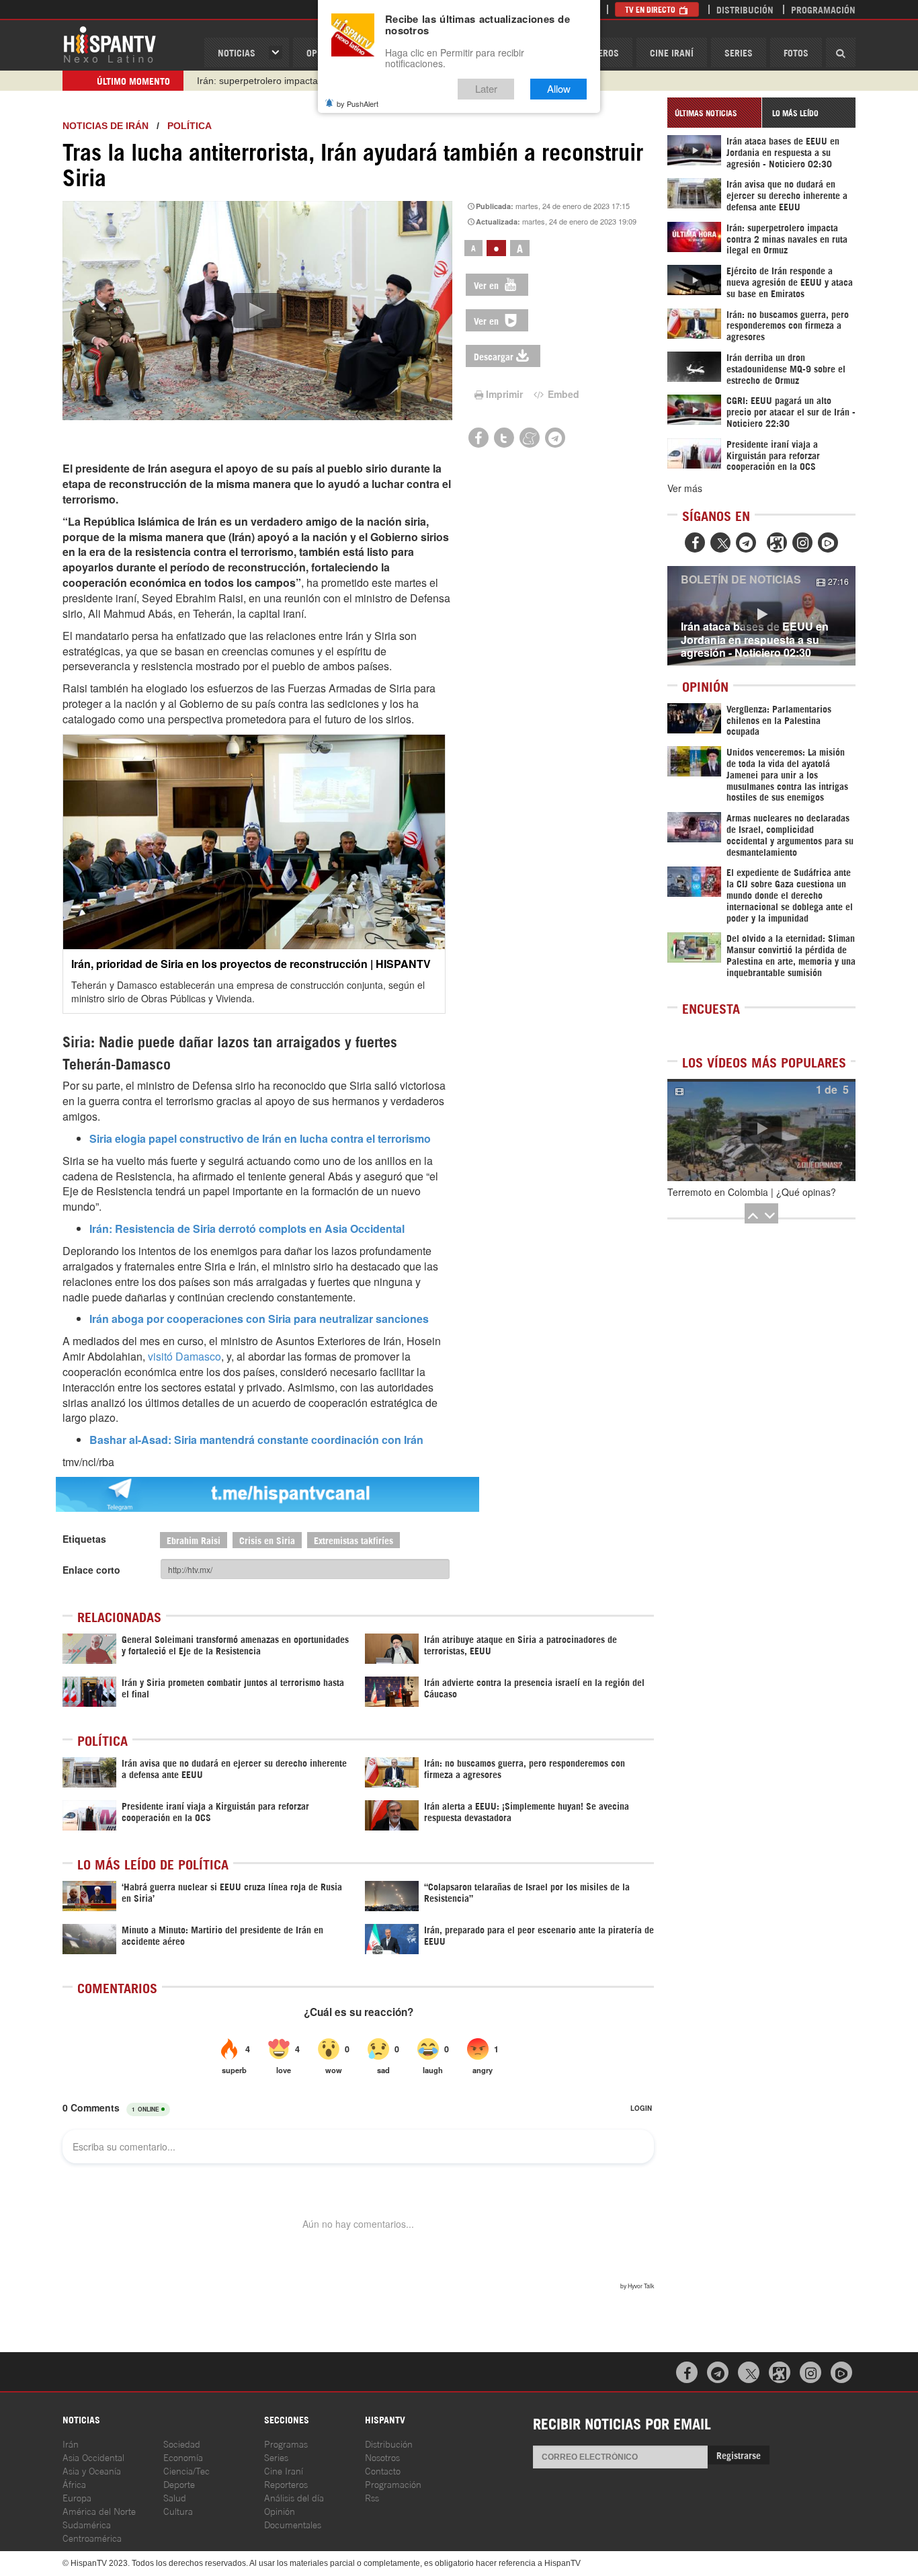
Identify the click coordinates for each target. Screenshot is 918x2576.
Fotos (796, 52)
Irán (71, 2443)
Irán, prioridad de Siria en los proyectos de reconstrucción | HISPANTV (251, 964)
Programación (823, 9)
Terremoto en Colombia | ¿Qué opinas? (752, 1192)
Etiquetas (84, 1539)
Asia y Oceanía (92, 2470)
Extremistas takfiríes (353, 1540)
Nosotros (382, 2457)
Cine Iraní (672, 52)
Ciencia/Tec (186, 2470)
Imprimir (504, 394)
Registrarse (739, 2455)
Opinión (280, 2510)
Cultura (178, 2510)
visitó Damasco (184, 1356)
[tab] (714, 113)
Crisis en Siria (267, 1540)
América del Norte (99, 2510)
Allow (559, 89)
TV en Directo (651, 9)
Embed (562, 394)
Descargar (494, 356)
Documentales (293, 2524)
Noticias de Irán (106, 126)
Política (190, 126)
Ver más (685, 488)
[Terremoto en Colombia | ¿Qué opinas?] (761, 1130)
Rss (372, 2497)
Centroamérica (92, 2537)
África (74, 2484)
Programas (286, 2443)
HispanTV (110, 44)
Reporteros (286, 2484)
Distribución (745, 9)
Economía (183, 2457)
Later (486, 89)
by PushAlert (358, 104)
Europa (77, 2497)
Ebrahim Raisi (194, 1540)
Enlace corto (91, 1570)
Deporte (179, 2484)
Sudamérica (87, 2524)
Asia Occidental (93, 2457)
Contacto (383, 2470)
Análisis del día (294, 2497)
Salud (175, 2497)
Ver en (488, 285)
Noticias (237, 52)
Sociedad (182, 2443)
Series (739, 52)
